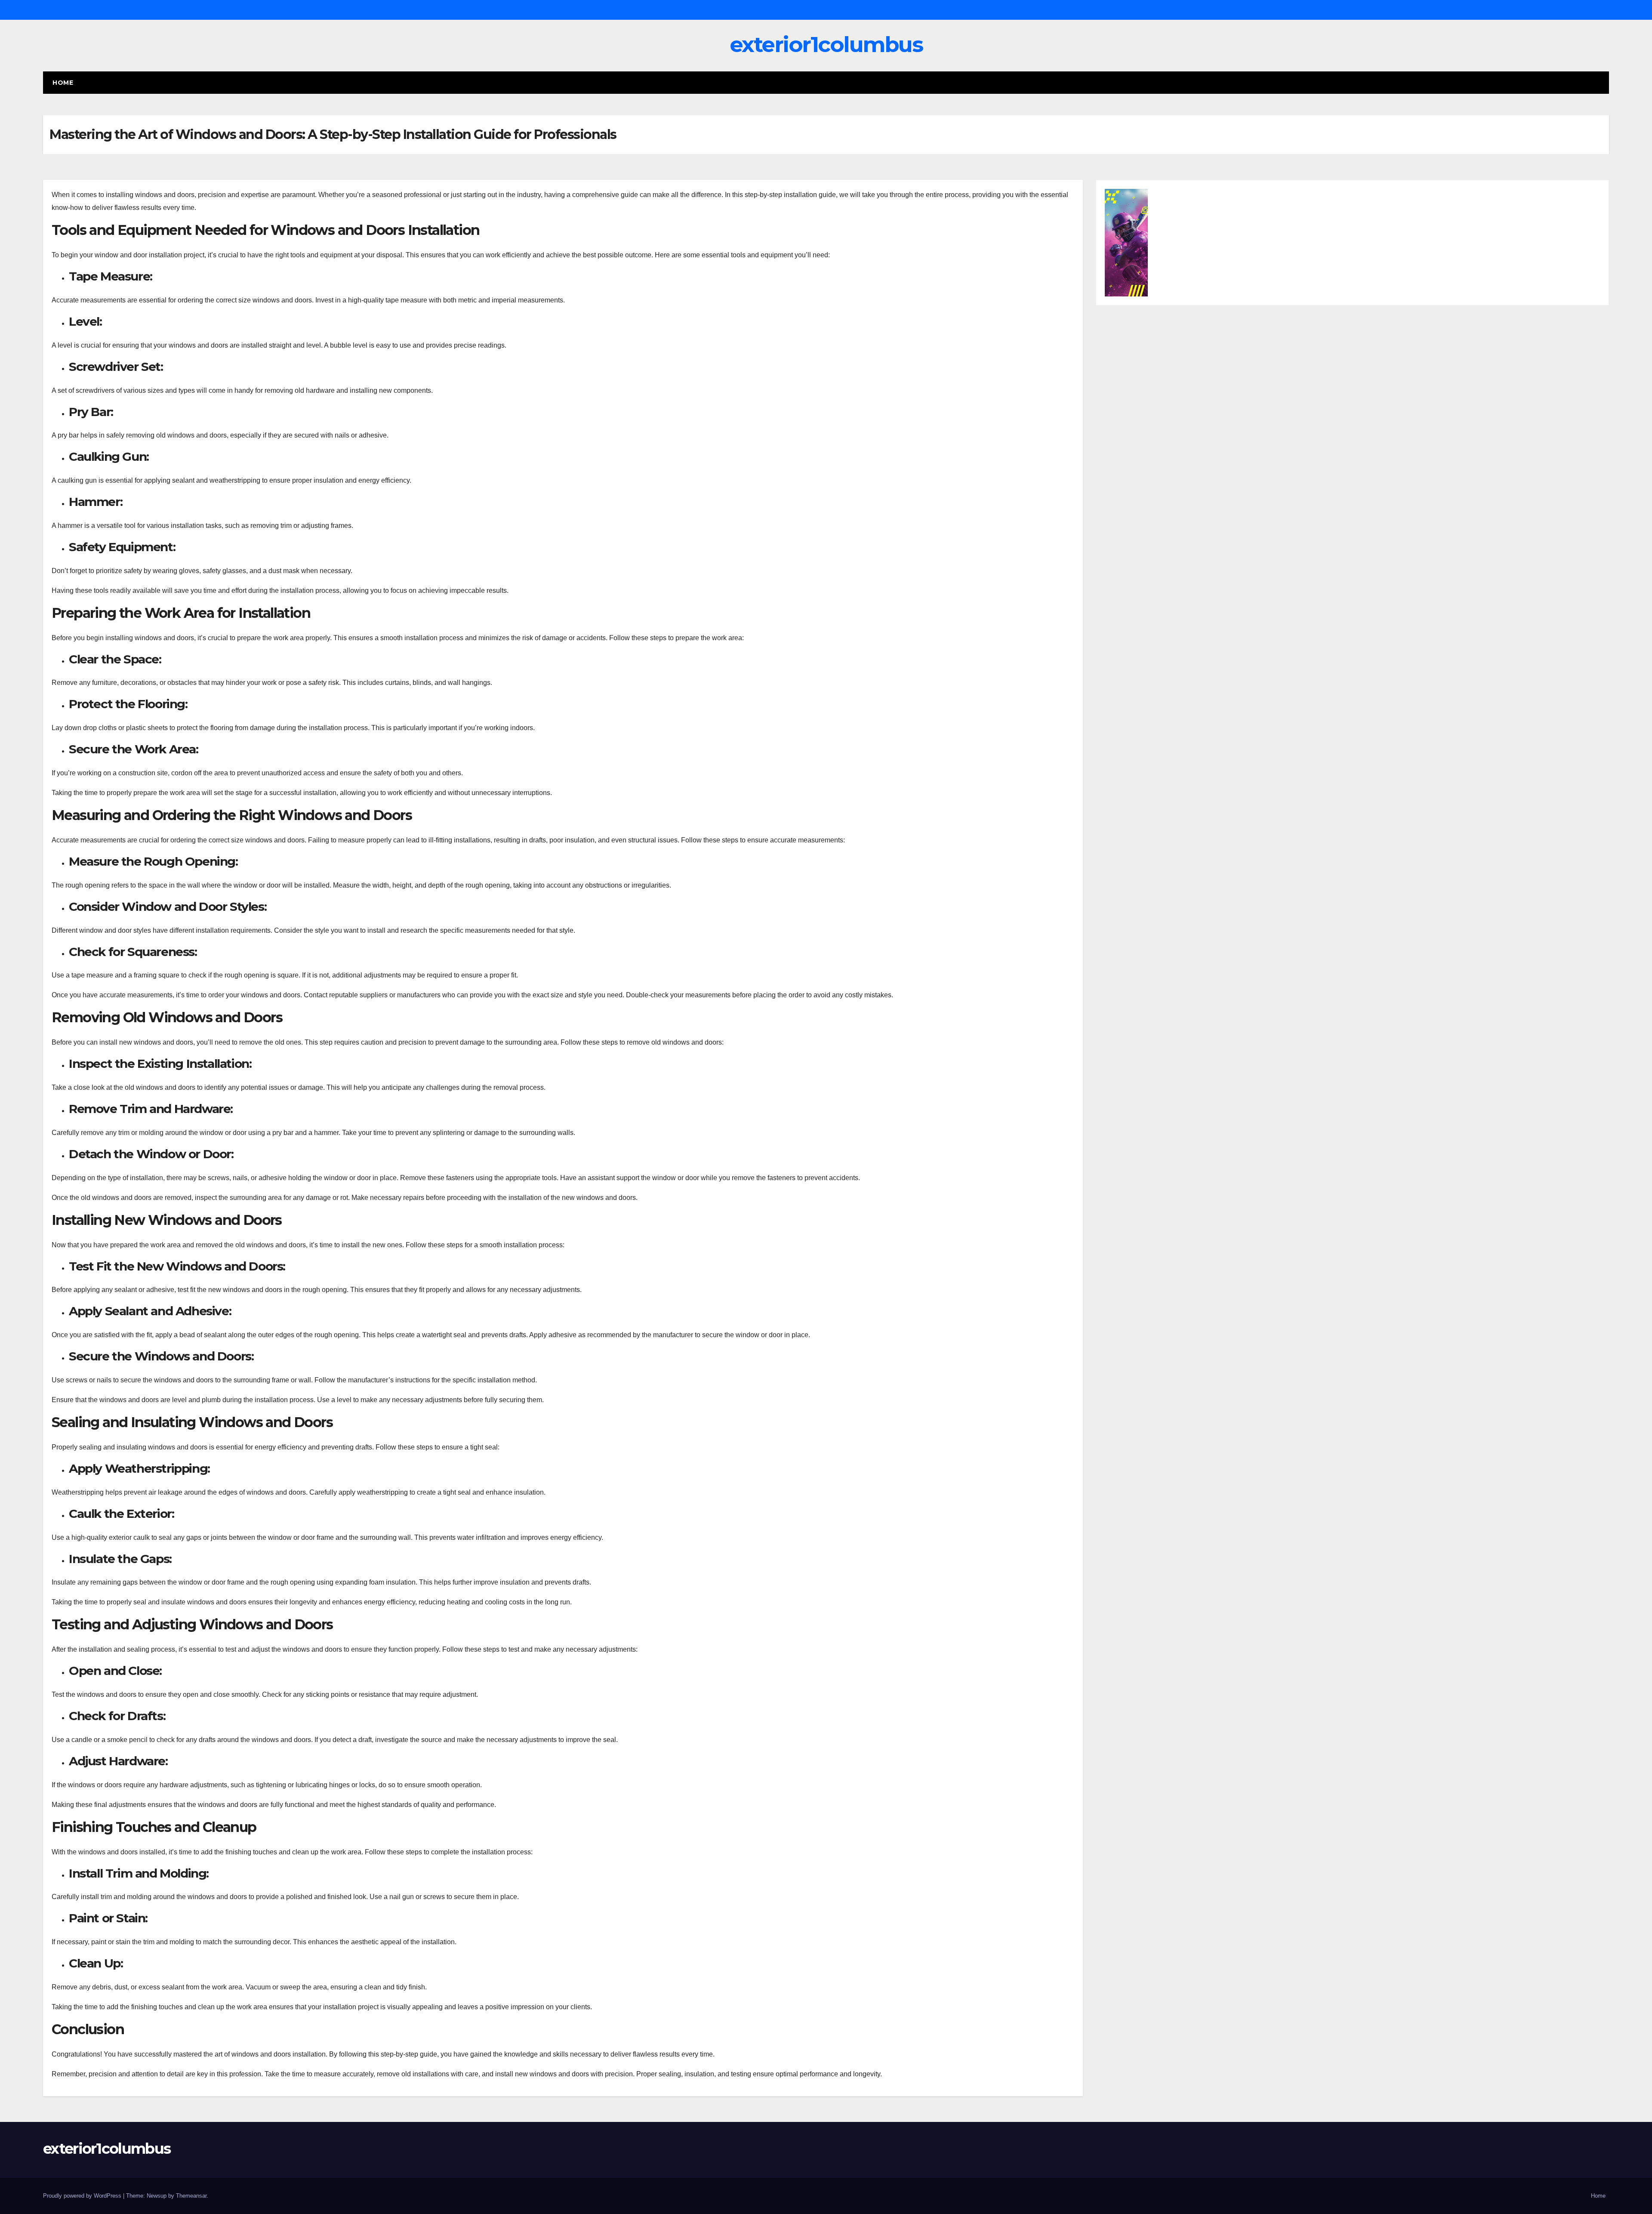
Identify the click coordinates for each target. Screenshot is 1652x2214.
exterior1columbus (826, 45)
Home (63, 83)
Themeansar (191, 2196)
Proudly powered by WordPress (83, 2196)
